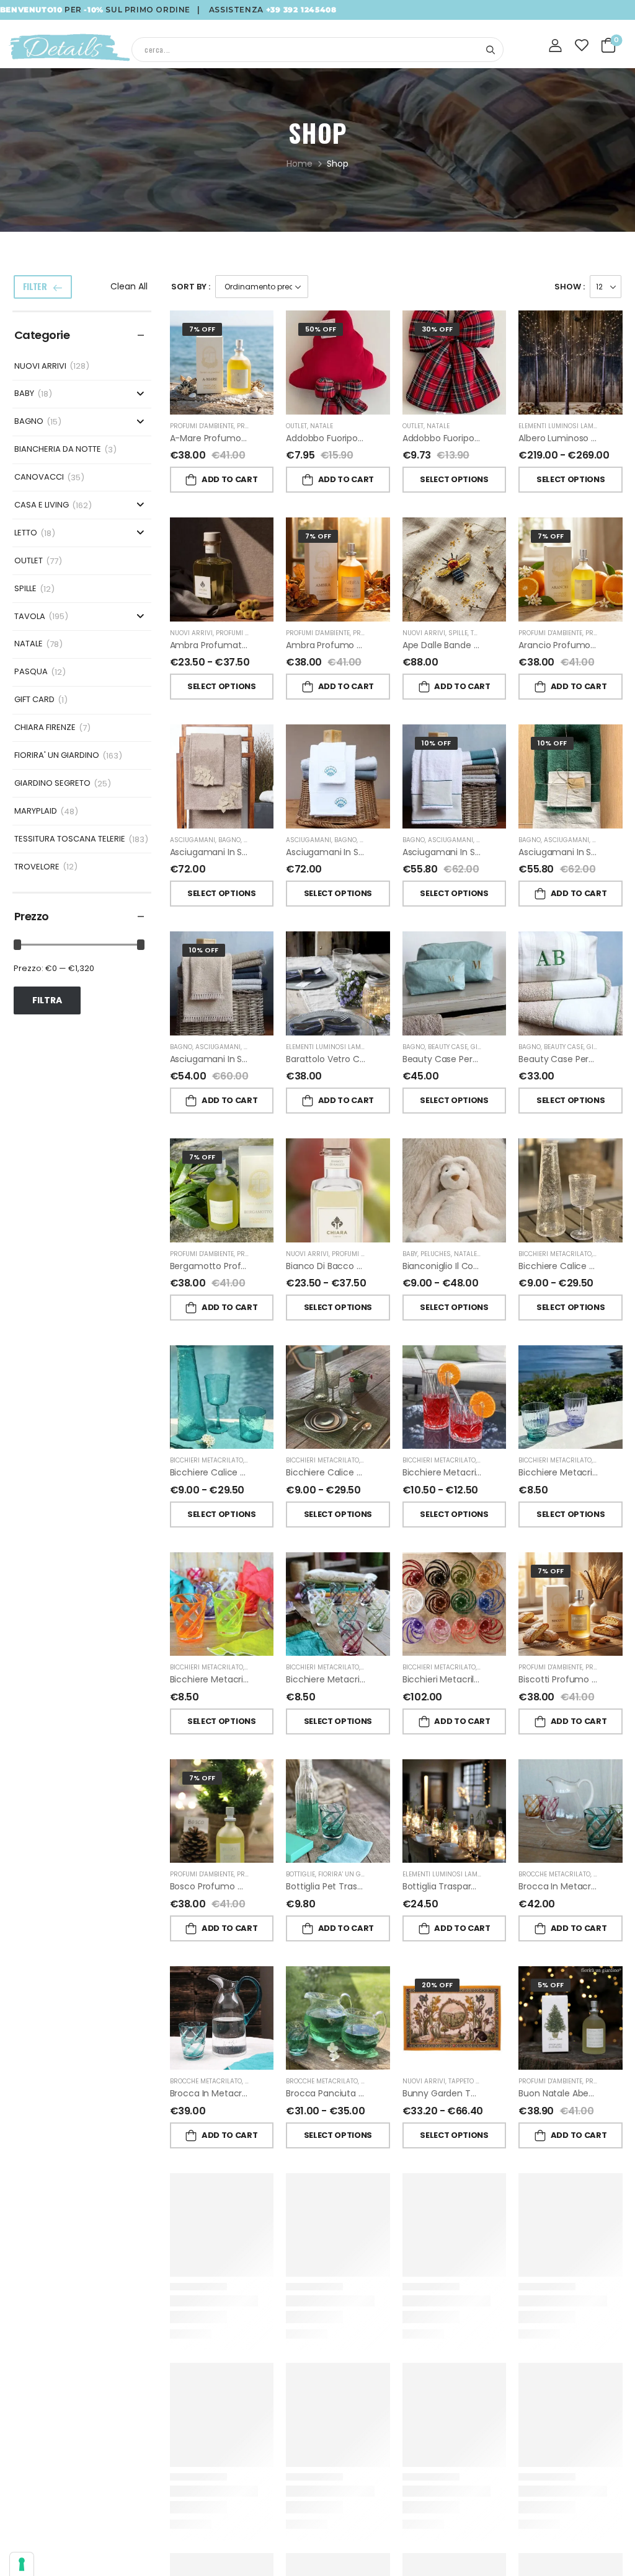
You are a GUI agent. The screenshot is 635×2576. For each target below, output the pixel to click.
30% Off (437, 329)
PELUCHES (436, 1254)
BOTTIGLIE (300, 1874)
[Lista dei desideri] (582, 45)
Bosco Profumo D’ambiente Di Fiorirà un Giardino (273, 1886)
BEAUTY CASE (448, 1047)
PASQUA (31, 672)
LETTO (26, 533)
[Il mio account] (556, 46)
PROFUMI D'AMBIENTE (202, 426)
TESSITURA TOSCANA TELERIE (70, 839)
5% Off (551, 1985)
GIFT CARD (34, 700)
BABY (24, 394)
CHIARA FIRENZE (45, 728)
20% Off (437, 1985)
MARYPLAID (36, 811)
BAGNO (29, 422)
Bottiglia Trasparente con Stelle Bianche (488, 1886)
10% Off (436, 743)
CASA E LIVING (42, 505)
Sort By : (191, 287)
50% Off (321, 329)
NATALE (29, 644)
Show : (570, 287)
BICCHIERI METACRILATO (555, 1254)
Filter (35, 286)
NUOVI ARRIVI (40, 367)
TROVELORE (37, 867)
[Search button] (490, 50)
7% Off (202, 329)
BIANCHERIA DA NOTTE (58, 450)
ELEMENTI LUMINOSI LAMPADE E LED (572, 426)
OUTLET (29, 561)
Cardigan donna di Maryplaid (464, 2507)
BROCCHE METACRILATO (554, 1874)
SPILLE (25, 589)
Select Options (454, 479)
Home (300, 164)
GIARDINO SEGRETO (52, 784)
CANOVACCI (39, 477)
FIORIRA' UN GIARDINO (57, 756)
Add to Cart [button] (229, 479)
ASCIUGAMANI (193, 840)
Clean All (129, 286)
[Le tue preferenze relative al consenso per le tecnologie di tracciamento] (22, 2564)
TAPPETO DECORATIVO (481, 2081)
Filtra (47, 1000)
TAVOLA (30, 617)
